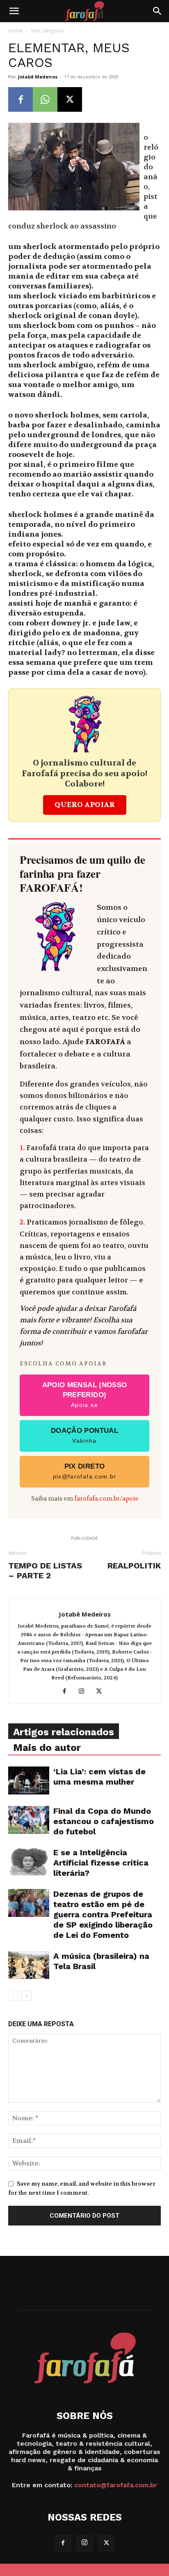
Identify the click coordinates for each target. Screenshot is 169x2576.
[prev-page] (13, 1996)
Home (15, 31)
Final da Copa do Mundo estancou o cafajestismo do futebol (104, 1821)
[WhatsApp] (45, 99)
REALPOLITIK (134, 1566)
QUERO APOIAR (85, 805)
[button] (14, 11)
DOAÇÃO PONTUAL (84, 1435)
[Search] (158, 11)
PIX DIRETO (85, 1471)
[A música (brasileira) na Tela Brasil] (29, 1965)
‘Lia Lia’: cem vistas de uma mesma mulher (99, 1777)
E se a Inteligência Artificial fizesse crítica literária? (101, 1863)
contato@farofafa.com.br (116, 2485)
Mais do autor (47, 1748)
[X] (70, 99)
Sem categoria (47, 31)
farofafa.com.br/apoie (106, 1499)
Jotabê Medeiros (38, 77)
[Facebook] (21, 99)
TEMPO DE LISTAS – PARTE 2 (45, 1571)
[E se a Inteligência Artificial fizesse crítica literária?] (29, 1862)
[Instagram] (85, 1692)
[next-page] (26, 1996)
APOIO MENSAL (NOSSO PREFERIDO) (85, 1395)
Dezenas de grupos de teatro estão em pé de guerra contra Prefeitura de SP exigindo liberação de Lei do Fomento (103, 1914)
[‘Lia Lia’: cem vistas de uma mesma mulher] (29, 1781)
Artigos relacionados (64, 1732)
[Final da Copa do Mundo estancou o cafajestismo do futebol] (29, 1820)
